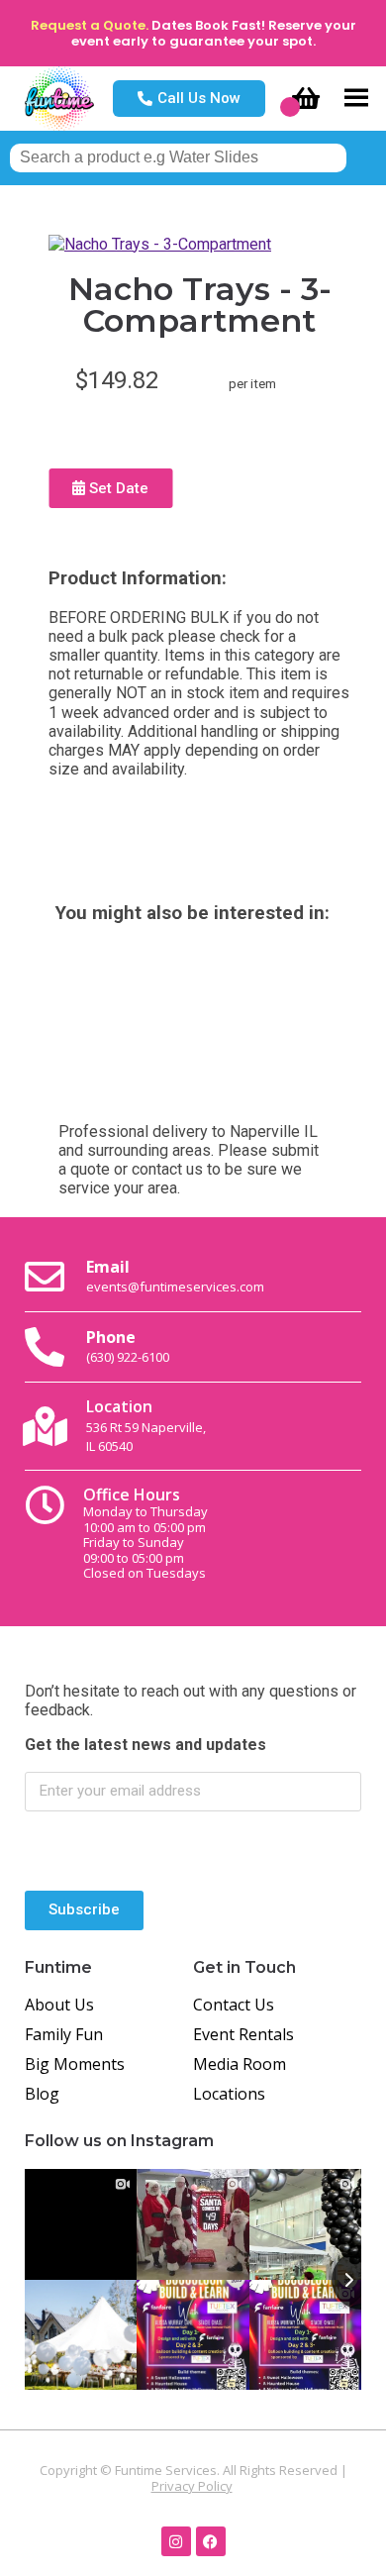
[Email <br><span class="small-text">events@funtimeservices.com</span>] (45, 1277)
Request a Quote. (90, 25)
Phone (128, 1346)
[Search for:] (178, 157)
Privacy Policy (192, 2486)
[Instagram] (176, 2541)
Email (175, 1276)
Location (146, 1425)
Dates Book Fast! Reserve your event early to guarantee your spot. (214, 33)
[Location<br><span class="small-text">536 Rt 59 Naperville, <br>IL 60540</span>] (45, 1426)
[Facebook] (211, 2541)
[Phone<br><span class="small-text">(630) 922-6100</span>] (45, 1347)
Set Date (117, 488)
